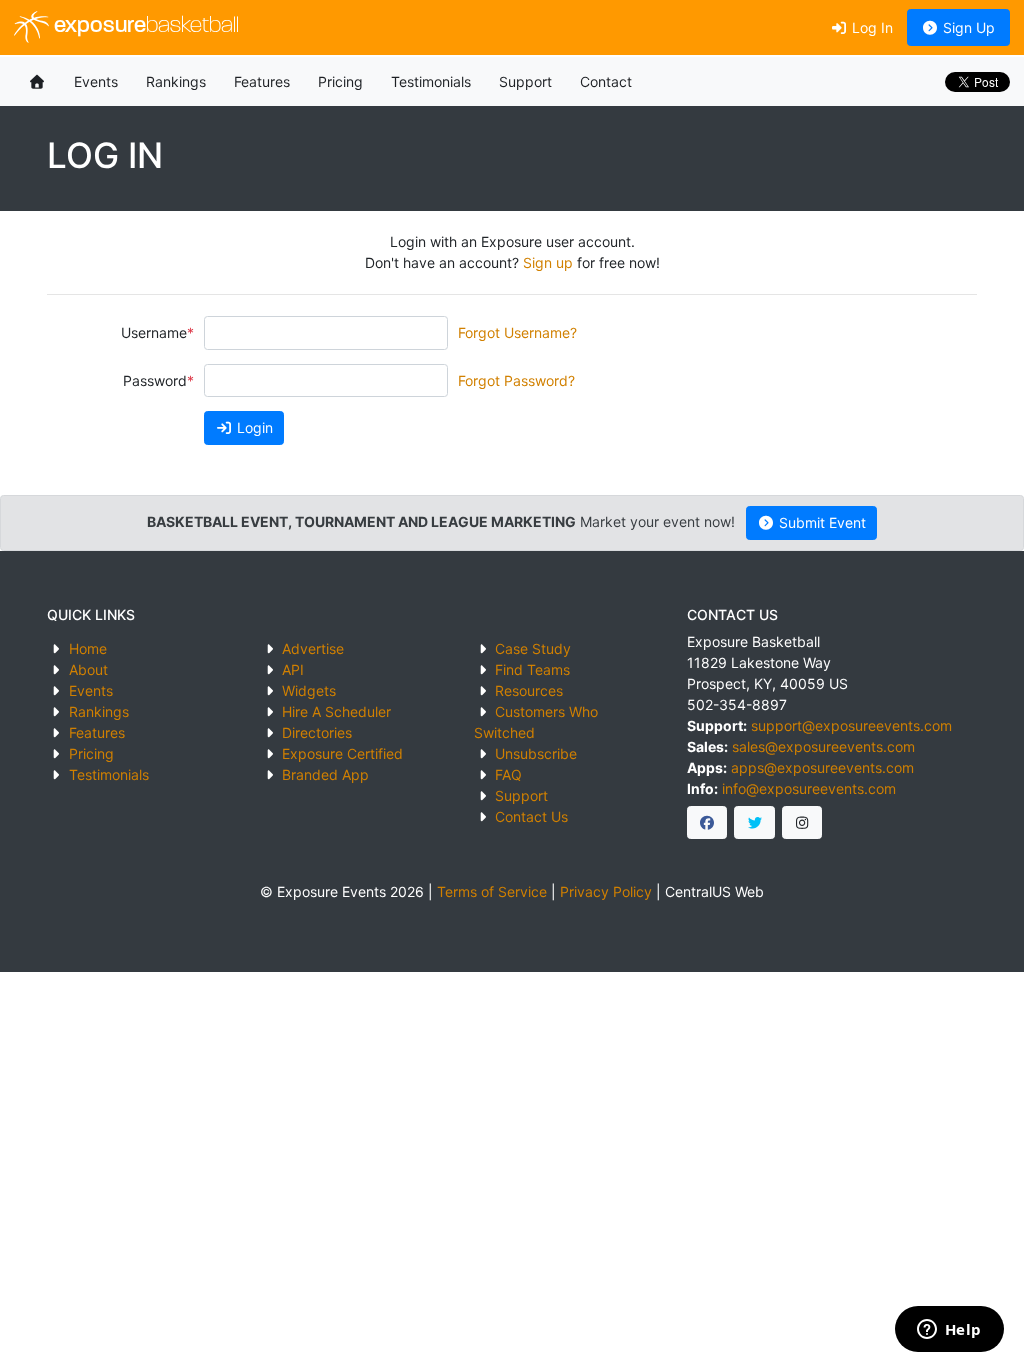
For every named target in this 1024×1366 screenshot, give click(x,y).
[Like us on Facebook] (707, 823)
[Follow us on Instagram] (802, 823)
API (293, 669)
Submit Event (820, 522)
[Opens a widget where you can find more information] (949, 1331)
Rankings (176, 81)
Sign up (548, 262)
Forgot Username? (517, 332)
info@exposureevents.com (809, 788)
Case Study (533, 648)
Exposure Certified (342, 753)
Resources (529, 690)
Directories (317, 732)
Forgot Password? (516, 380)
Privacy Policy (606, 891)
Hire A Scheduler (336, 711)
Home (88, 648)
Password (155, 380)
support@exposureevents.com (851, 725)
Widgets (309, 690)
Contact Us (531, 816)
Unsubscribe (536, 753)
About (88, 669)
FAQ (508, 774)
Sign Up (967, 27)
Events (96, 81)
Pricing (340, 81)
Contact (606, 81)
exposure (144, 26)
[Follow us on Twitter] (754, 823)
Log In (870, 27)
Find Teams (532, 669)
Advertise (313, 648)
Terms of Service (492, 891)
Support (525, 81)
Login (253, 427)
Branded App (325, 774)
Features (262, 81)
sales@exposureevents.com (823, 746)
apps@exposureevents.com (822, 767)
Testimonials (431, 81)
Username (154, 332)
